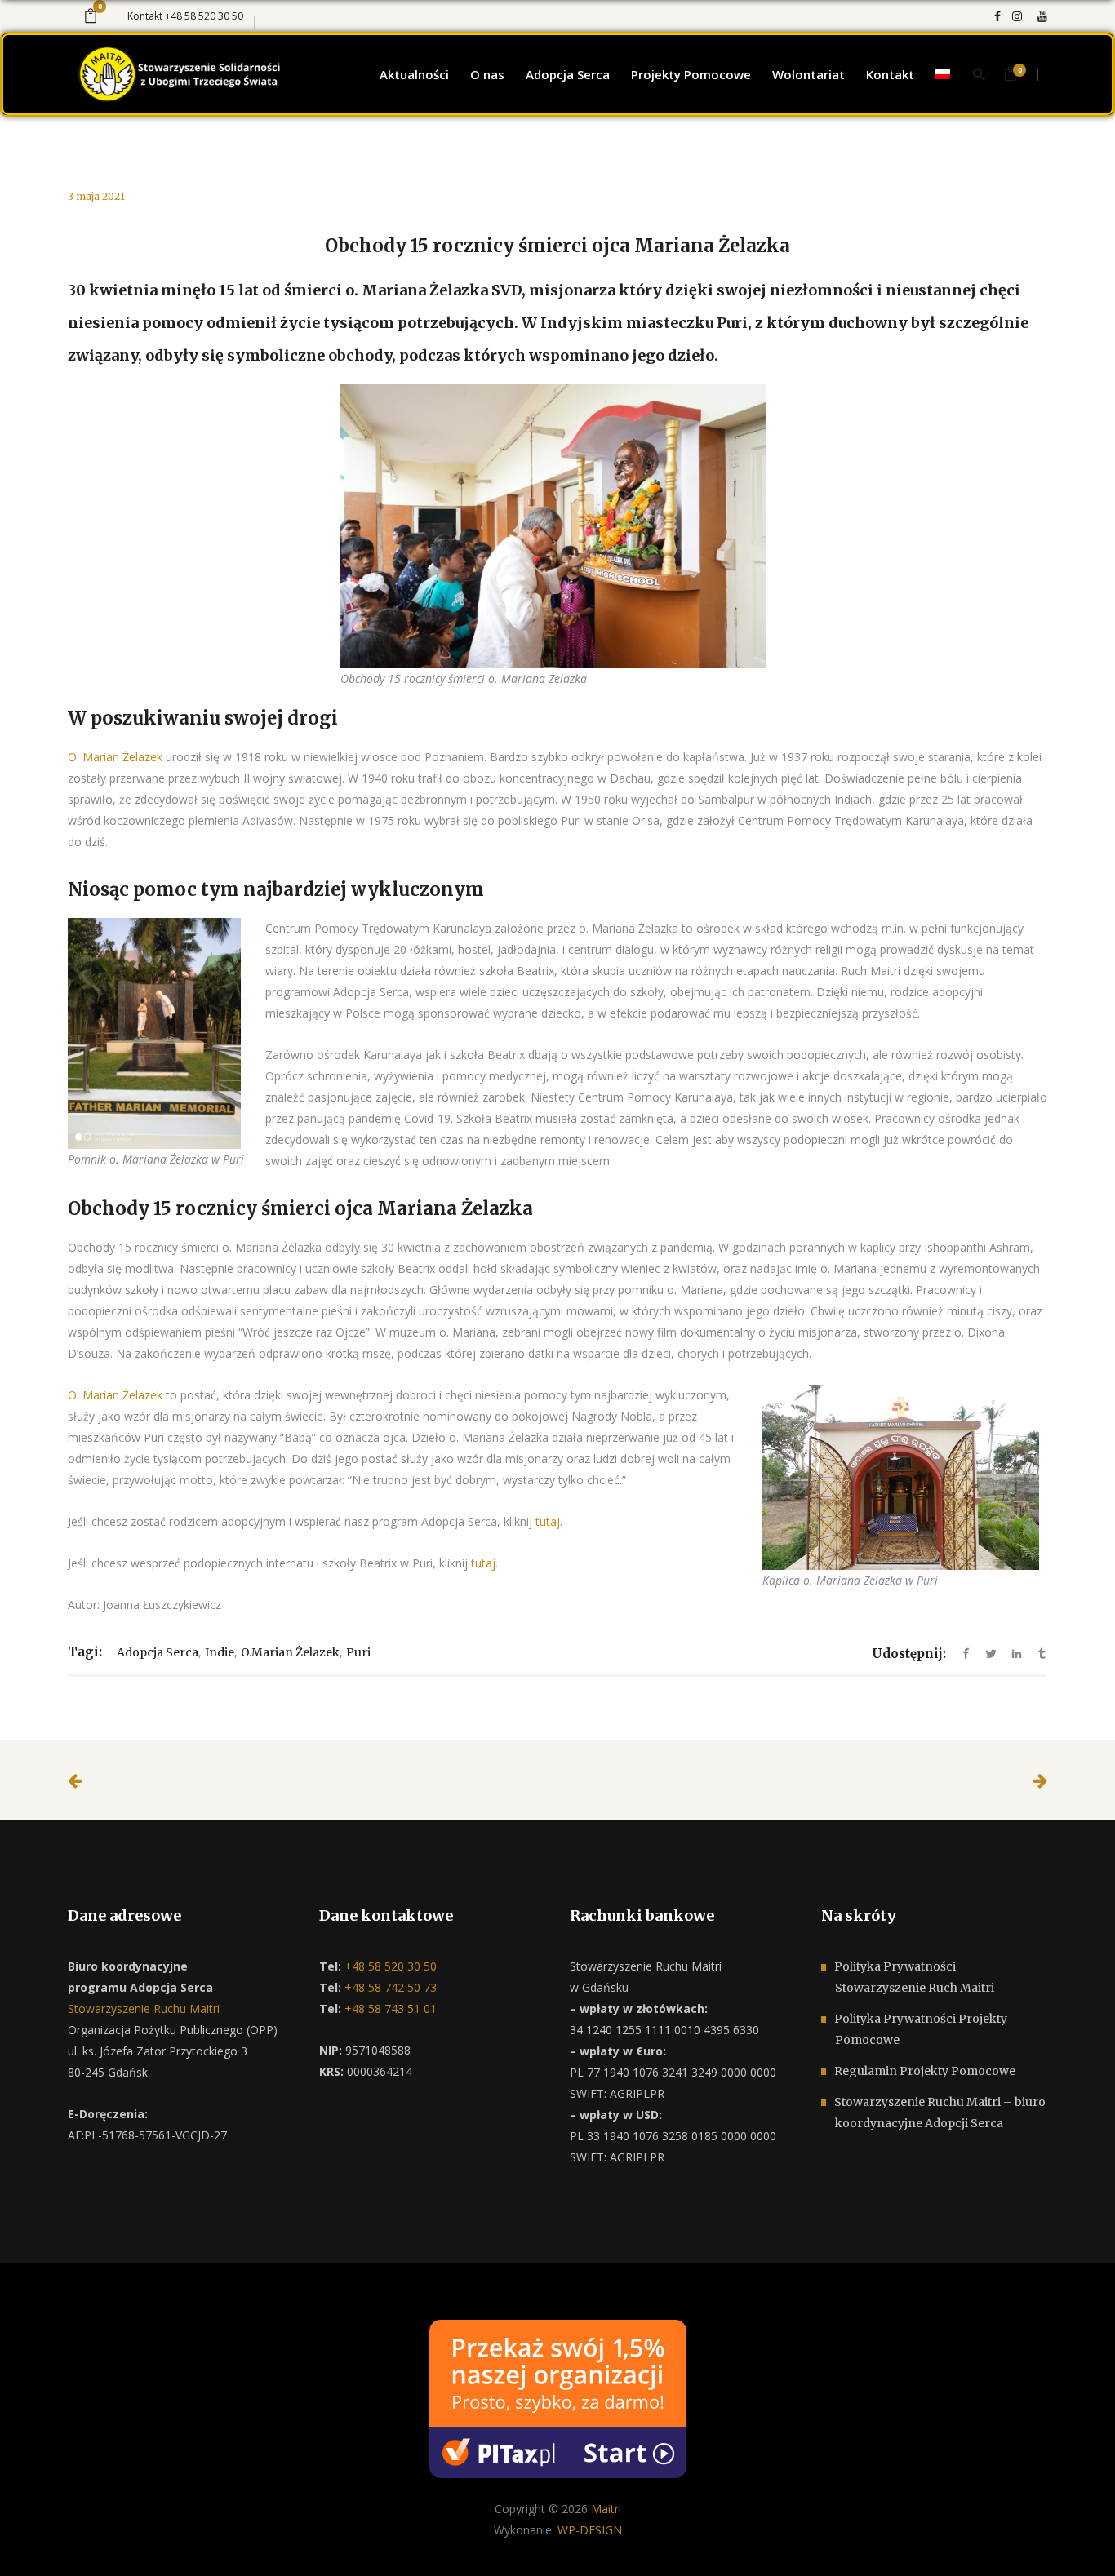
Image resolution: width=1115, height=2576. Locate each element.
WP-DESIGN (590, 2530)
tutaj (548, 1521)
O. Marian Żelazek (115, 757)
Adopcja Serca (158, 1652)
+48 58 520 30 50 (204, 16)
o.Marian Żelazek (290, 1652)
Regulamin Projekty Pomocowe (925, 2071)
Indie (220, 1652)
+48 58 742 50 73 (389, 1987)
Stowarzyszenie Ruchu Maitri (144, 2008)
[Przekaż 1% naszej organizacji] (558, 2398)
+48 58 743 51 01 (389, 2008)
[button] (33, 2543)
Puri (358, 1652)
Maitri (606, 2509)
